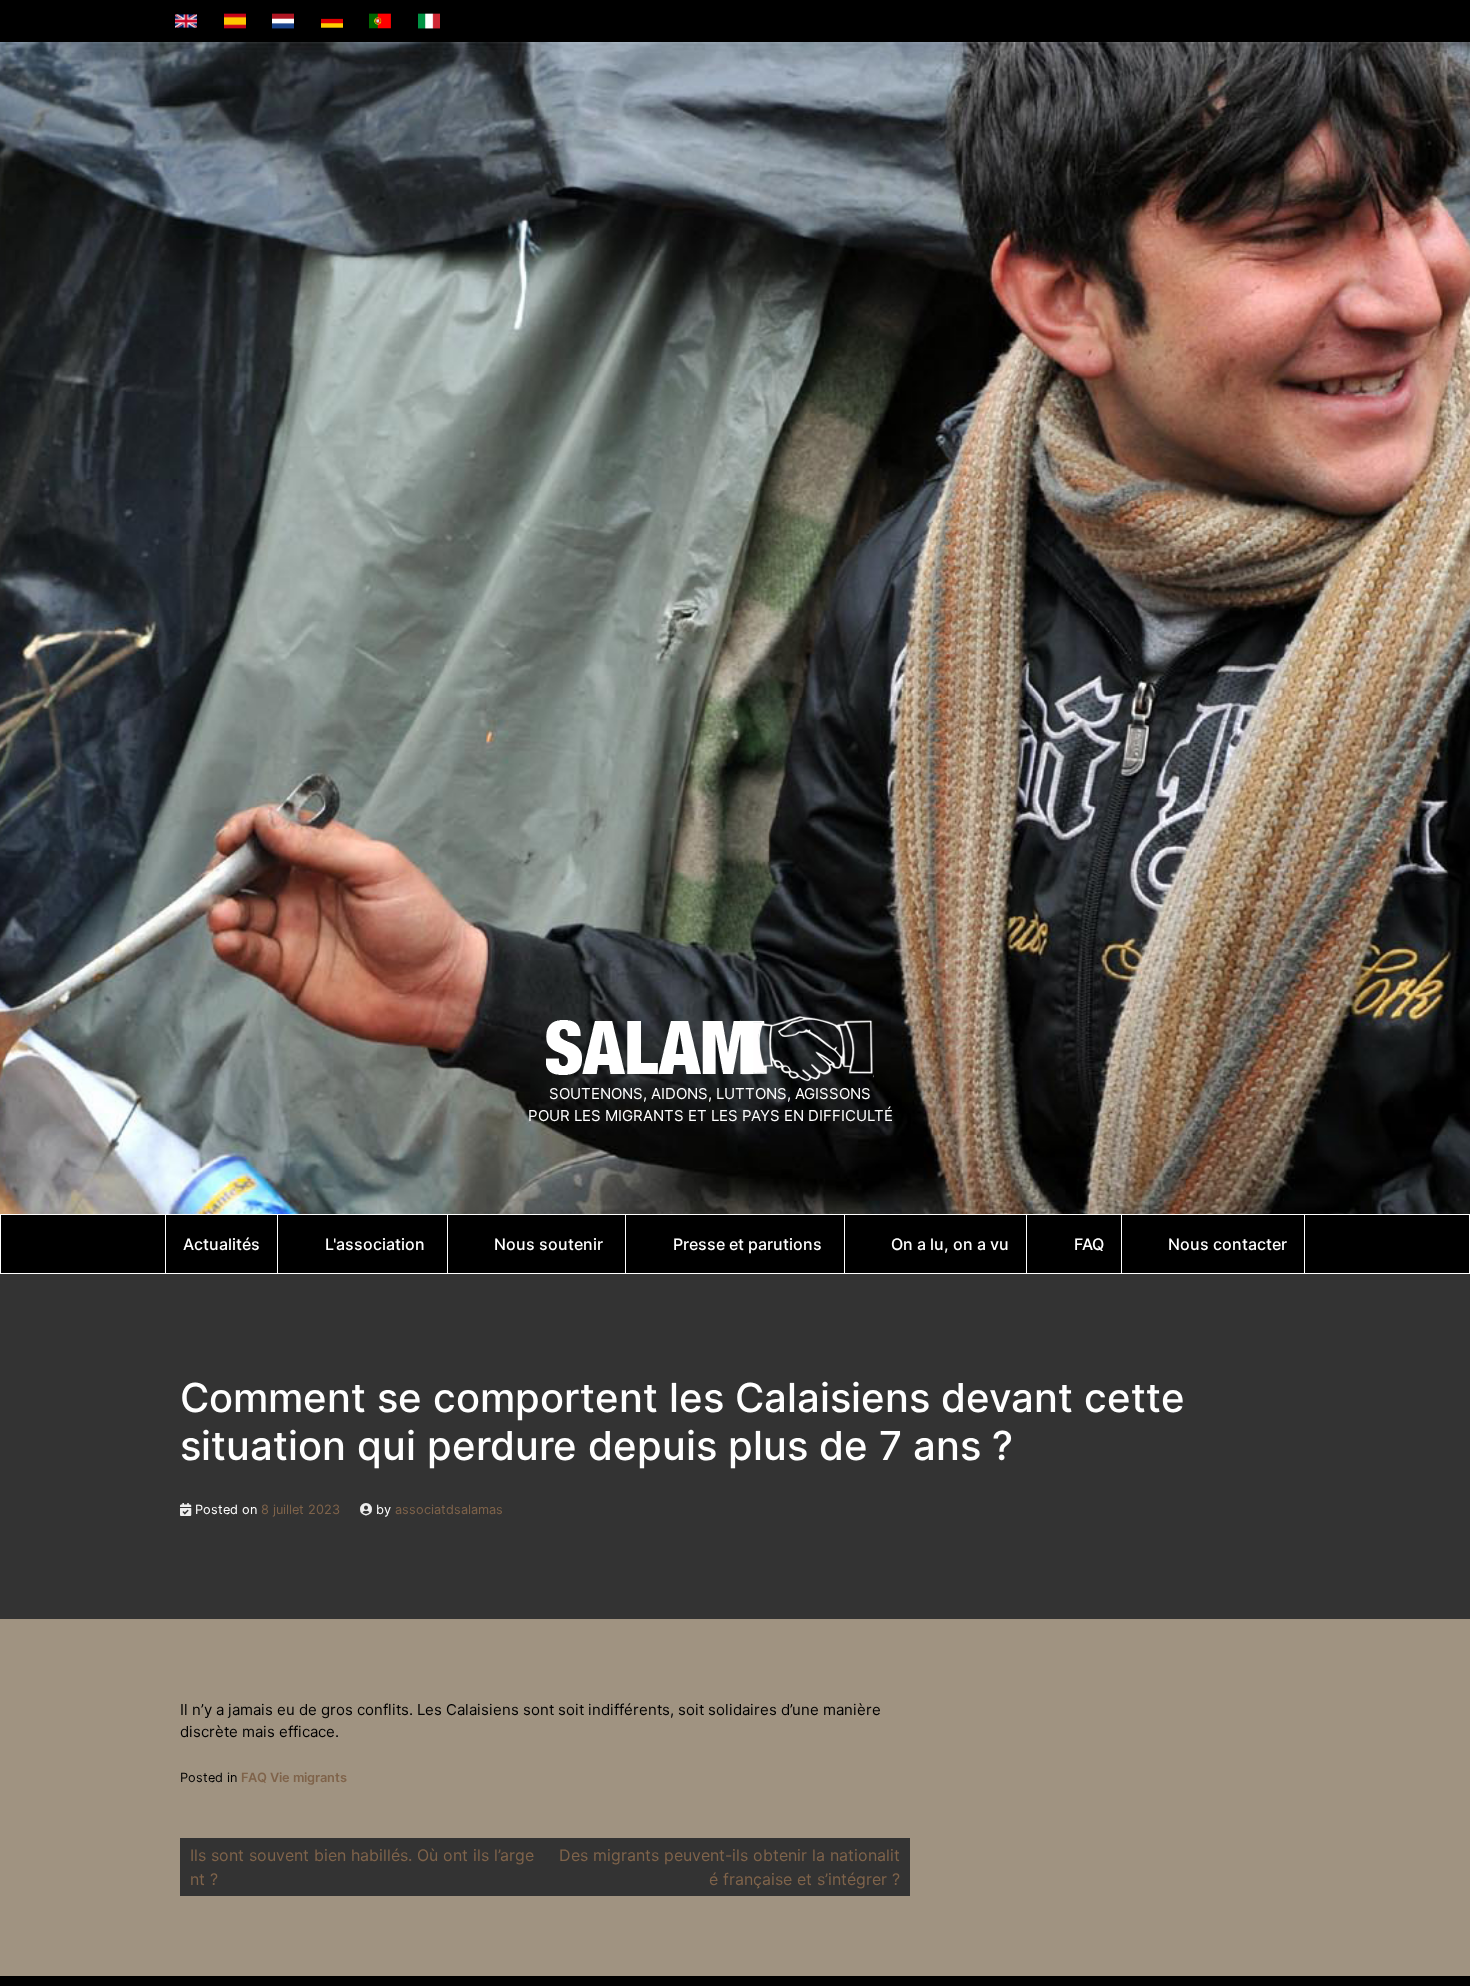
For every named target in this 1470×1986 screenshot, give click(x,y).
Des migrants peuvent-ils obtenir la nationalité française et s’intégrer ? (729, 1867)
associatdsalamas (449, 1509)
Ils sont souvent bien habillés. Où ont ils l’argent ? (362, 1867)
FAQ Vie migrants (294, 1777)
